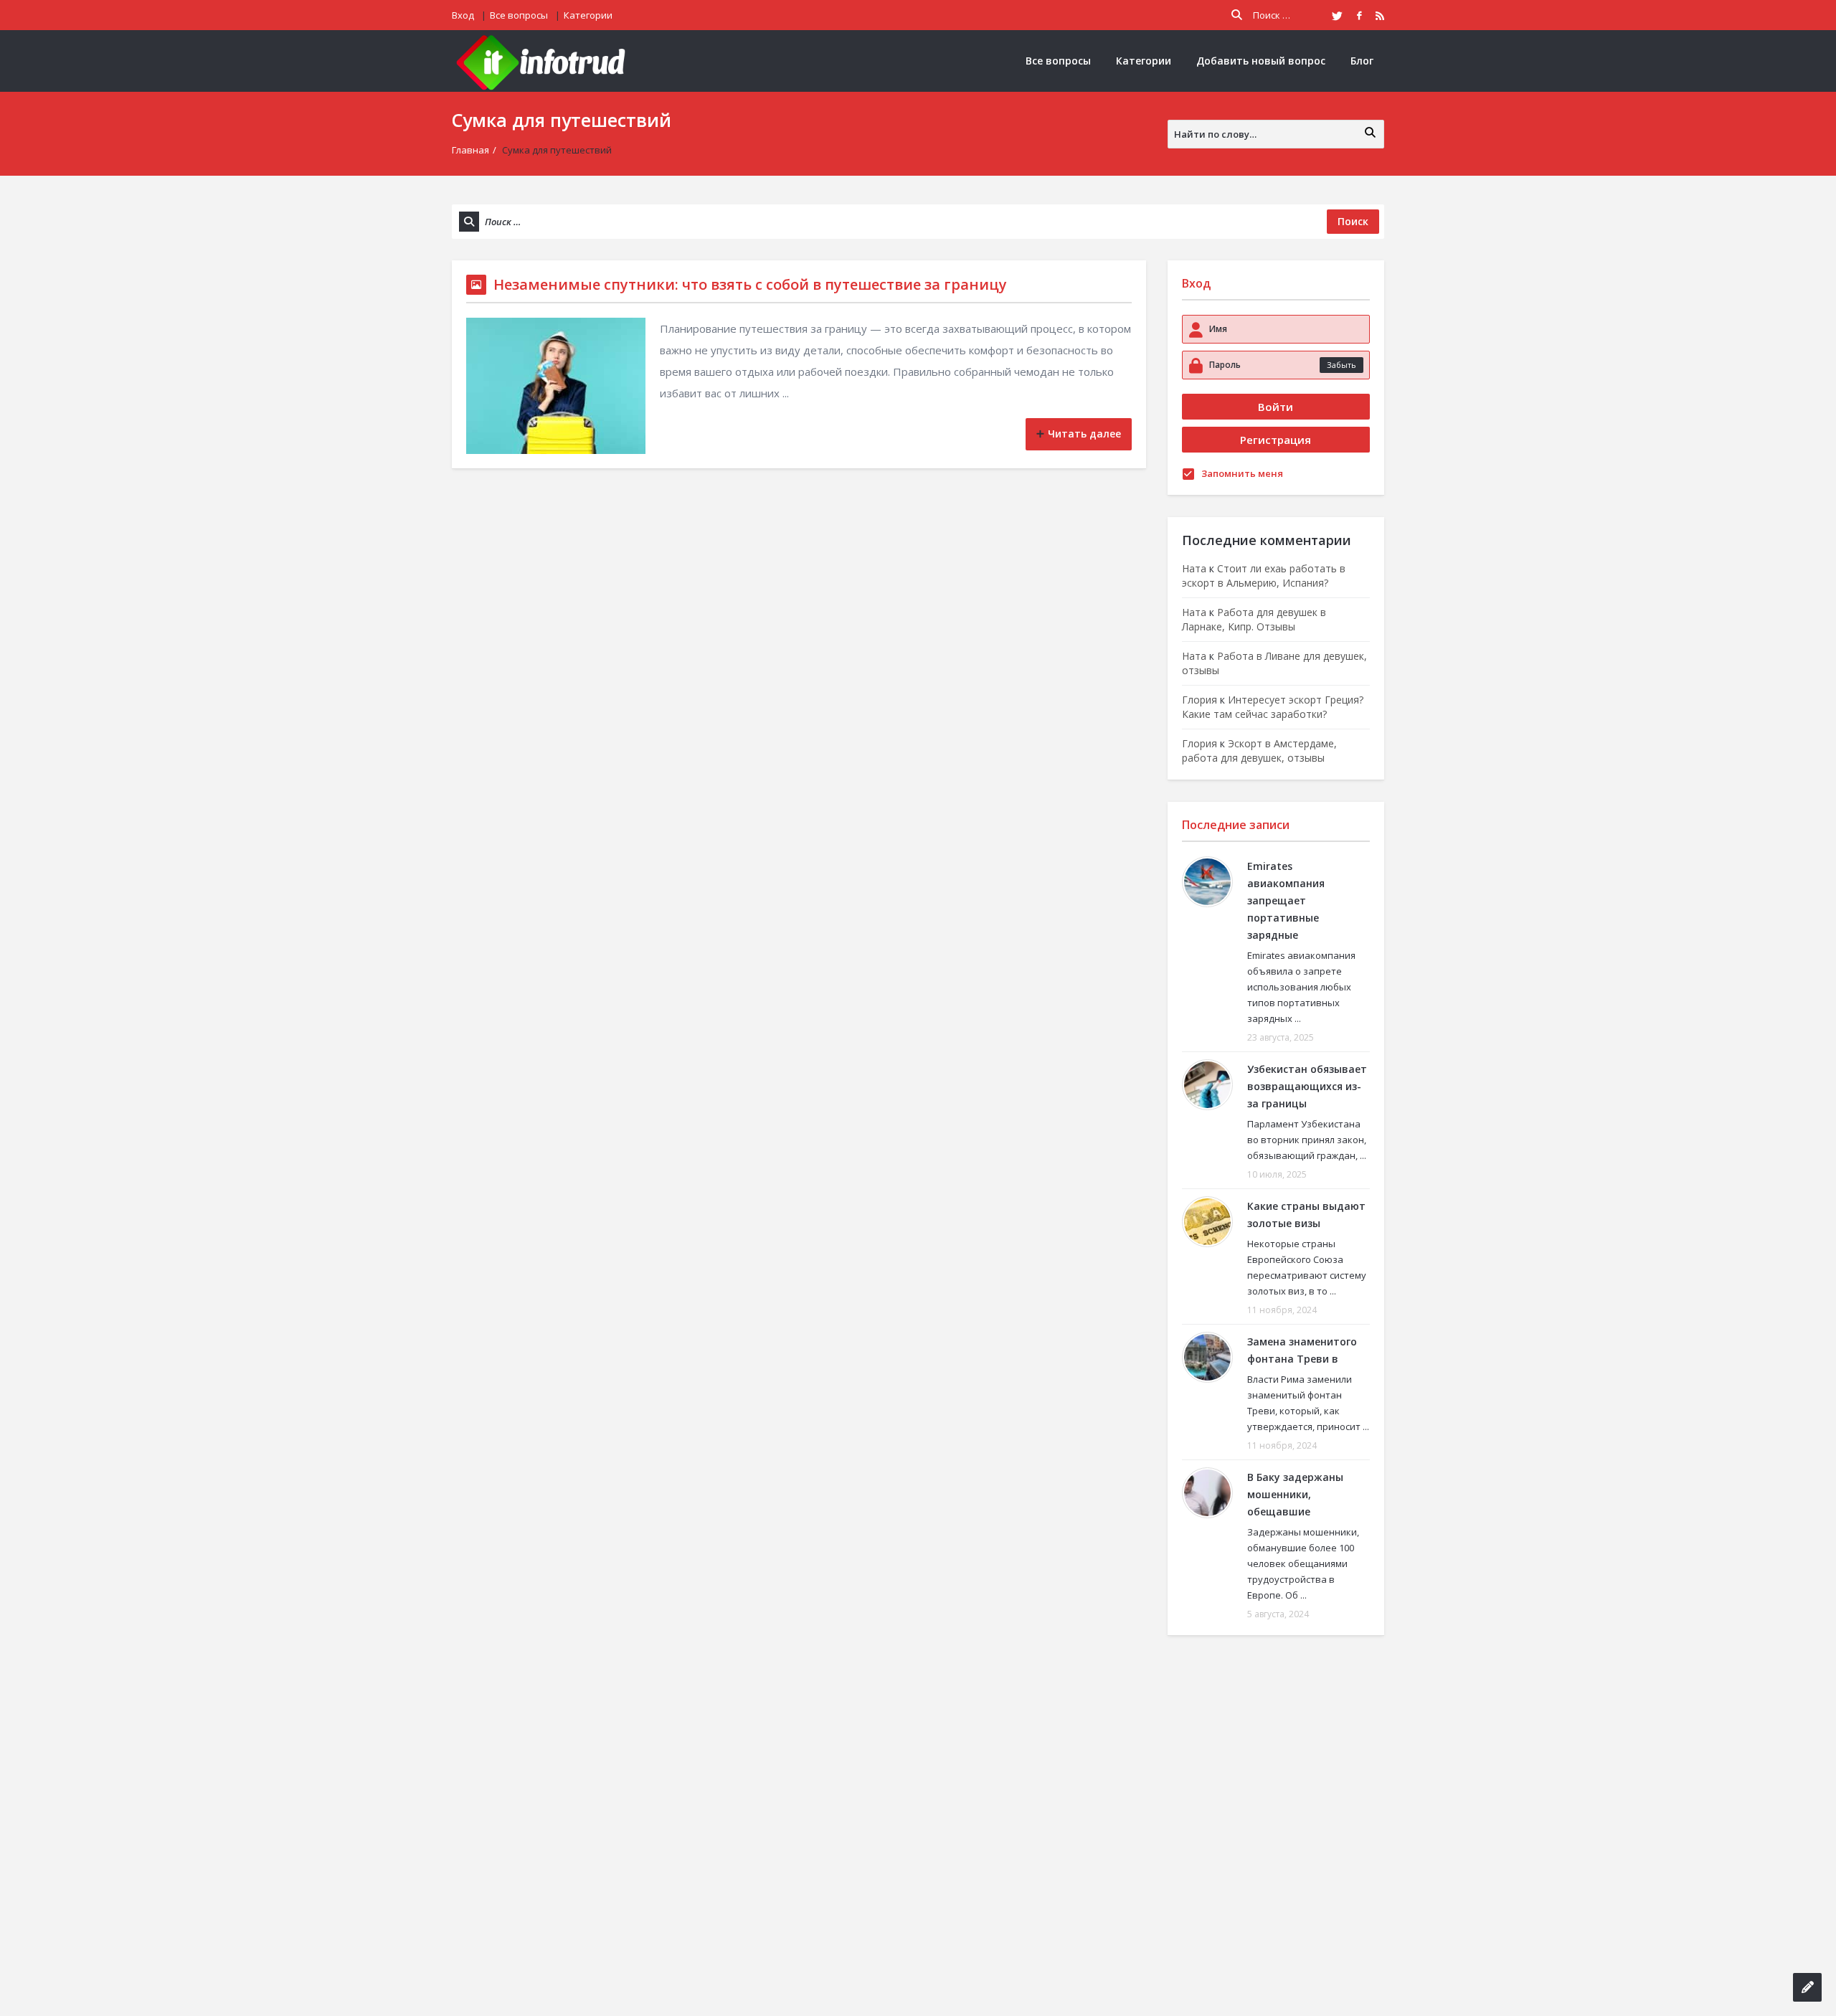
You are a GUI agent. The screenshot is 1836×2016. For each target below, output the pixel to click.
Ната (1194, 568)
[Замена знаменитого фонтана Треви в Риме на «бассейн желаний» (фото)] (1207, 1357)
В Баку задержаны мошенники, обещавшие (1295, 1494)
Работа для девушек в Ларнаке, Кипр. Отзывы (1254, 619)
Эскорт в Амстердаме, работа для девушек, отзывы (1259, 751)
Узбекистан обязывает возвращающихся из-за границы (1307, 1086)
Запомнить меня (1242, 473)
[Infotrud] (545, 61)
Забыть (1341, 365)
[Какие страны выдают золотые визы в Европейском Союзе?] (1207, 1222)
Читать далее (1084, 434)
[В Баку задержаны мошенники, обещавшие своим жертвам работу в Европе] (1207, 1493)
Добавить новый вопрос (1261, 61)
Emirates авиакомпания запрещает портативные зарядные (1286, 900)
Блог (1362, 61)
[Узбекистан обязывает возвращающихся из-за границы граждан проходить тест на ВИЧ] (1207, 1085)
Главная (470, 150)
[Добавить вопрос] (1807, 1987)
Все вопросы (519, 15)
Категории (588, 15)
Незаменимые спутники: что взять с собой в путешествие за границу (750, 284)
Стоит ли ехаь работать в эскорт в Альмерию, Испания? (1264, 576)
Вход (463, 15)
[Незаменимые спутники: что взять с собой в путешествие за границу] (556, 386)
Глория (1199, 700)
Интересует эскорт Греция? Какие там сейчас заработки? (1273, 707)
